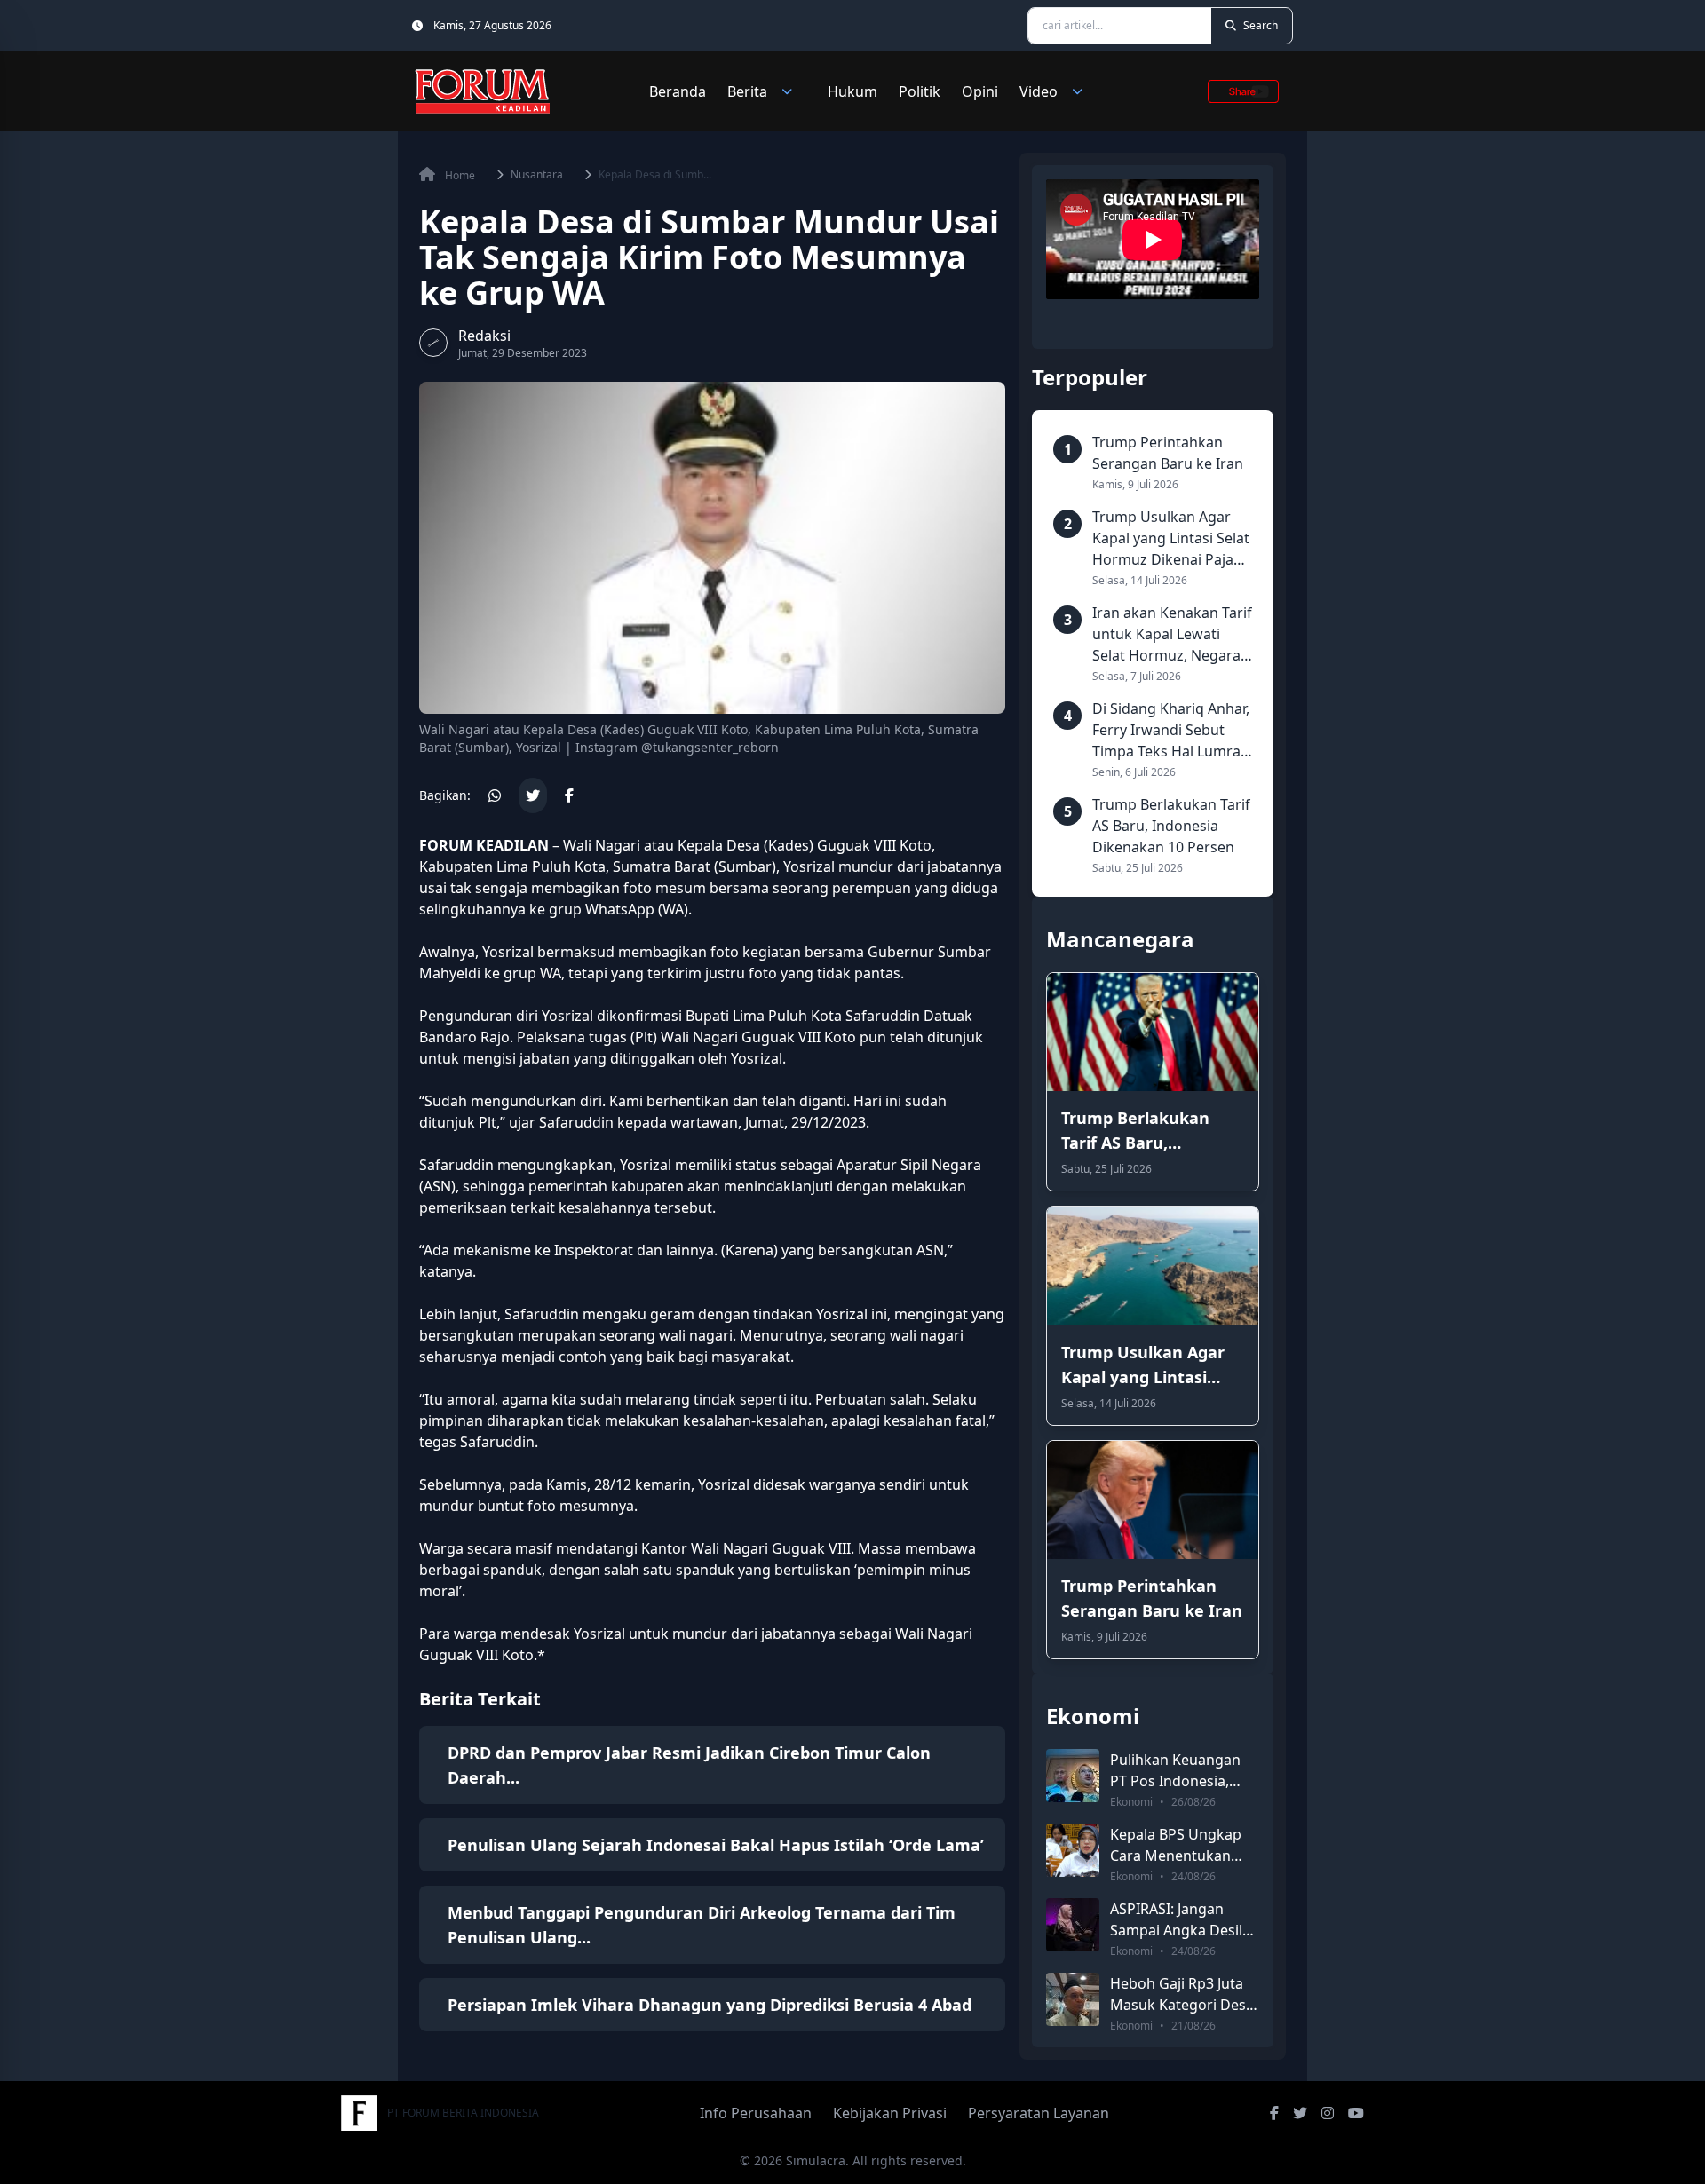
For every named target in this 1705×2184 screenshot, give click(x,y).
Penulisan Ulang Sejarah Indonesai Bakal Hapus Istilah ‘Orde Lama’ (716, 1845)
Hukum (852, 91)
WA (551, 973)
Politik (920, 91)
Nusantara (537, 175)
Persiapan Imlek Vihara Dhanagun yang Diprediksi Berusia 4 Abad (710, 2005)
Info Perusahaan (756, 2113)
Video (1039, 91)
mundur (866, 866)
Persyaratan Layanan (1039, 2113)
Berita (747, 91)
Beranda (678, 91)
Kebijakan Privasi (890, 2113)
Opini (980, 91)
